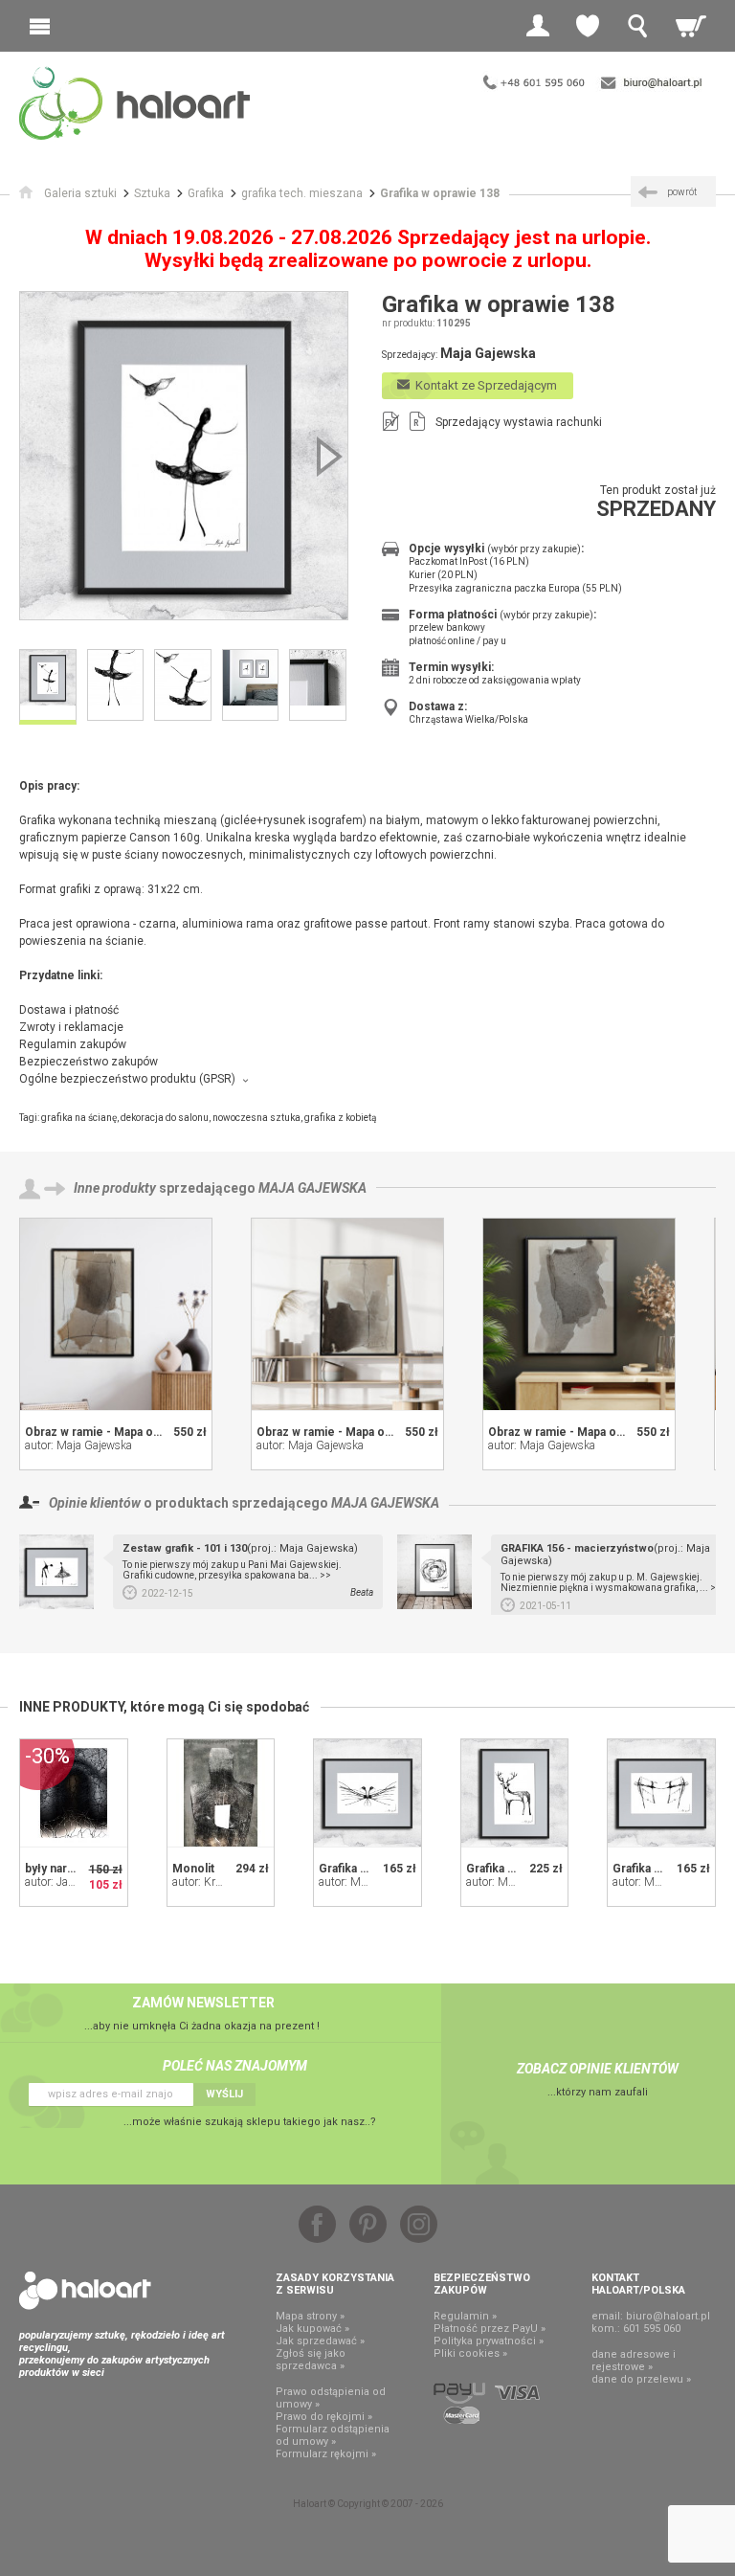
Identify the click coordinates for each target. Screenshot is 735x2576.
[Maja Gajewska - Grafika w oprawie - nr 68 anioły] (661, 1793)
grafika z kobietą (340, 1118)
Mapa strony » (310, 2316)
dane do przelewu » (641, 2379)
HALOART (85, 2291)
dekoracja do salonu (165, 1118)
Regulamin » (465, 2316)
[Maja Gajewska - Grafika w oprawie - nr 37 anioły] (367, 1793)
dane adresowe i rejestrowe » (634, 2361)
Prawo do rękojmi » (324, 2417)
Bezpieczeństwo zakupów (89, 1062)
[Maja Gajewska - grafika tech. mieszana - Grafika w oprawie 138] (184, 456)
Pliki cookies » (470, 2353)
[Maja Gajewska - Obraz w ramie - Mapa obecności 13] (116, 1314)
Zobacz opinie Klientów (598, 2069)
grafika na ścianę (79, 1118)
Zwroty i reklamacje (71, 1027)
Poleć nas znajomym (235, 2066)
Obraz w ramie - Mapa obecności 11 (586, 1432)
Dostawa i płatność (69, 1010)
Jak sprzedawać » (320, 2341)
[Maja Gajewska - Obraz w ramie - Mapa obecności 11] (579, 1314)
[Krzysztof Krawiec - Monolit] (221, 1793)
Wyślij (224, 2094)
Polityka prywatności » (489, 2341)
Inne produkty (115, 1188)
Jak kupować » (312, 2329)
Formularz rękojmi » (326, 2454)
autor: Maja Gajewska (78, 1445)
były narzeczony (70, 1869)
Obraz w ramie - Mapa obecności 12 (354, 1432)
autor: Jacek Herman (76, 1882)
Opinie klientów (95, 1503)
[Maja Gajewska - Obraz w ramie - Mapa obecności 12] (347, 1314)
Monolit (193, 1869)
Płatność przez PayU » (490, 2329)
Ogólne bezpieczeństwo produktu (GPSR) (127, 1079)
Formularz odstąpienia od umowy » (333, 2435)
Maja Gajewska (312, 1188)
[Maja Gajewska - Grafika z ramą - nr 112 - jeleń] (515, 1793)
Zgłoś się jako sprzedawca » (311, 2360)
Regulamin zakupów (73, 1044)
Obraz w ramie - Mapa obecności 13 (122, 1432)
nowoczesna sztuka (256, 1118)
